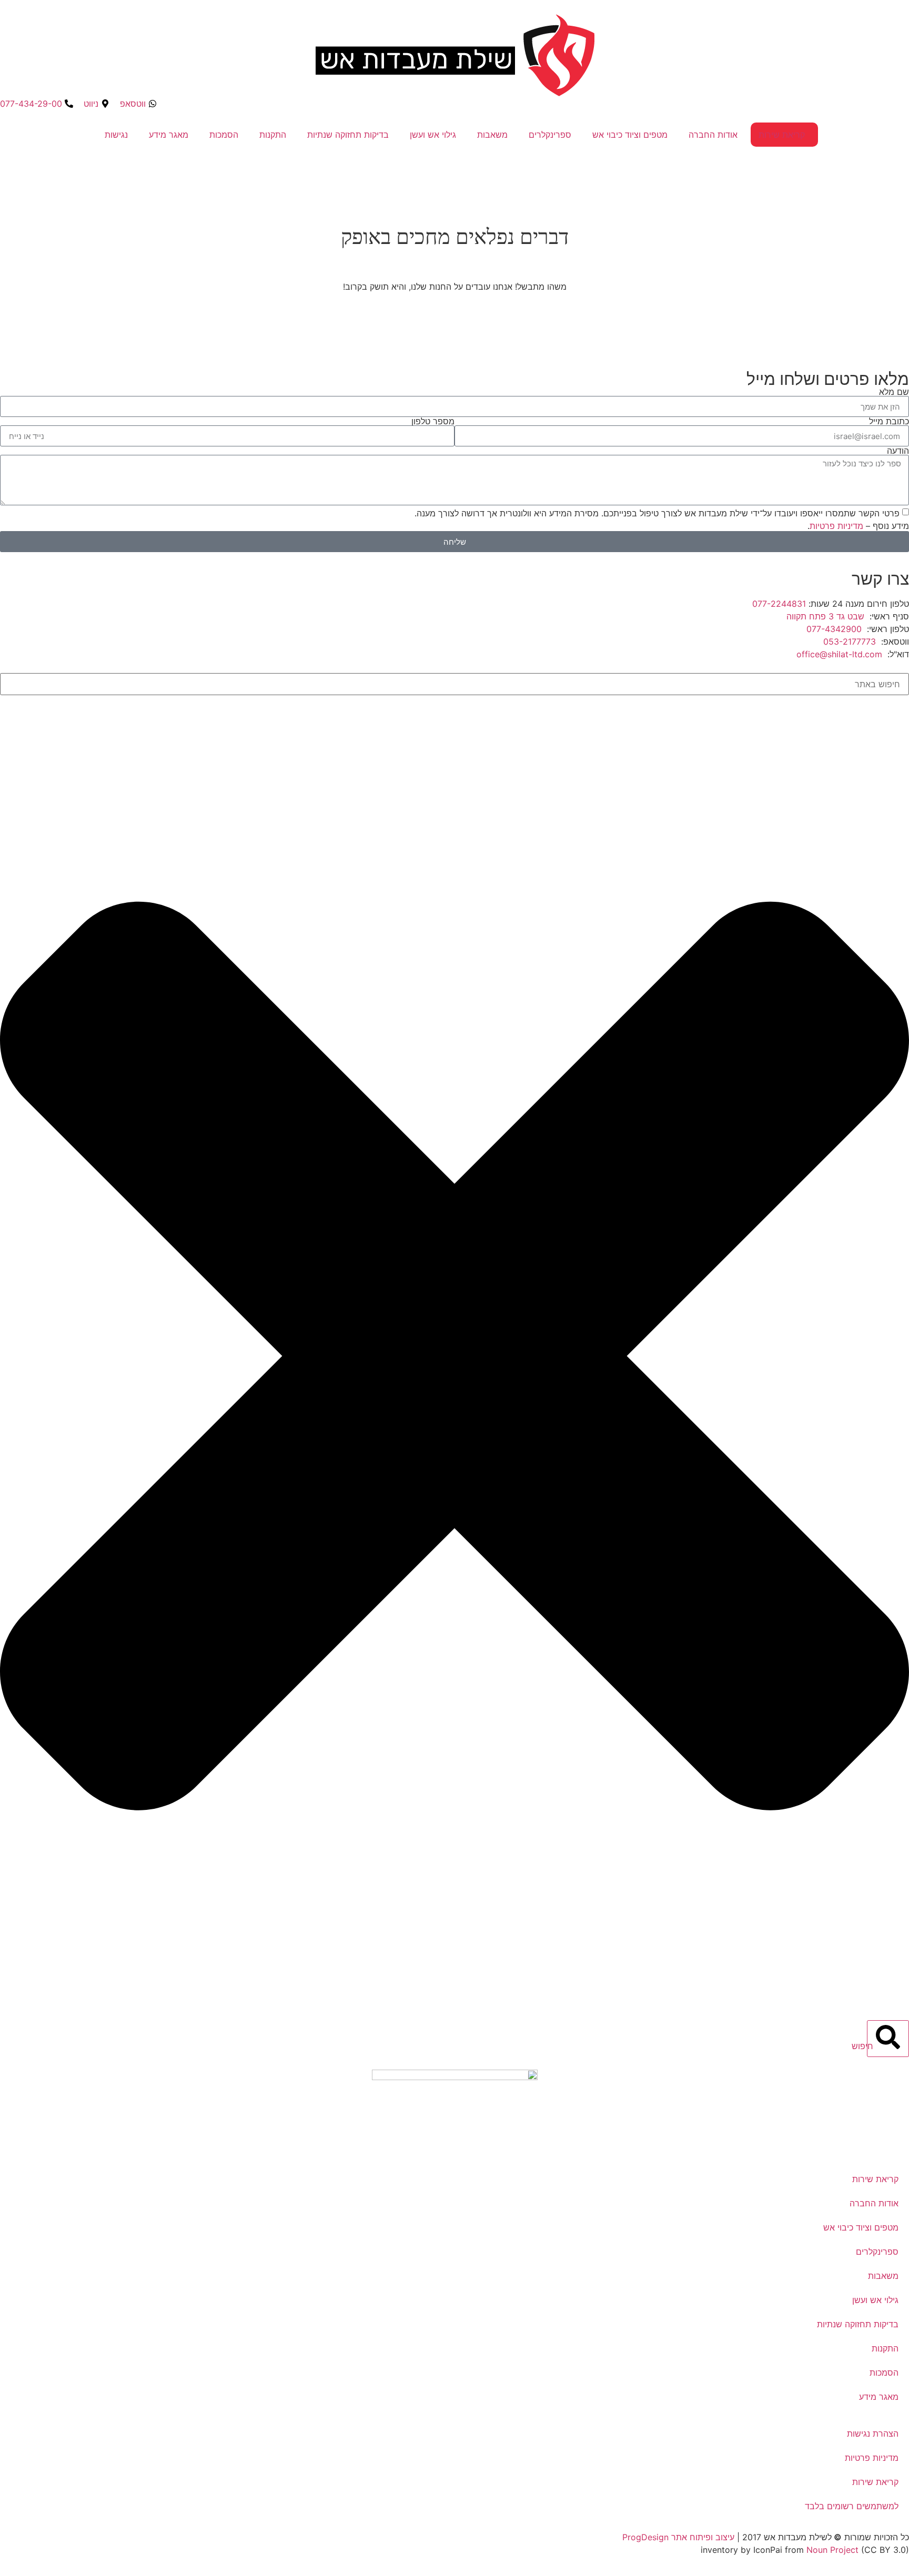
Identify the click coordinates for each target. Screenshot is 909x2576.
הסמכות (224, 135)
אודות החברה (713, 135)
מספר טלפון (433, 421)
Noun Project (832, 2550)
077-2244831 (779, 604)
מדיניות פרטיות (836, 526)
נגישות (116, 135)
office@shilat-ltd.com (839, 654)
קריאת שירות (782, 135)
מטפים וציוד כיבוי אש (630, 135)
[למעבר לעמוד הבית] (455, 2112)
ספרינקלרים (550, 135)
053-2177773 (850, 642)
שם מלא (894, 392)
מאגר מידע (169, 135)
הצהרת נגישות (873, 2434)
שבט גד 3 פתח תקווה (825, 616)
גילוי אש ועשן (433, 135)
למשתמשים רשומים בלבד (852, 2506)
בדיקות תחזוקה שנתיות (348, 135)
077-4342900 (834, 629)
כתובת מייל (889, 421)
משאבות (492, 135)
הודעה (898, 451)
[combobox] (454, 684)
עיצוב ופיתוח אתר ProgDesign (678, 2537)
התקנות (273, 135)
